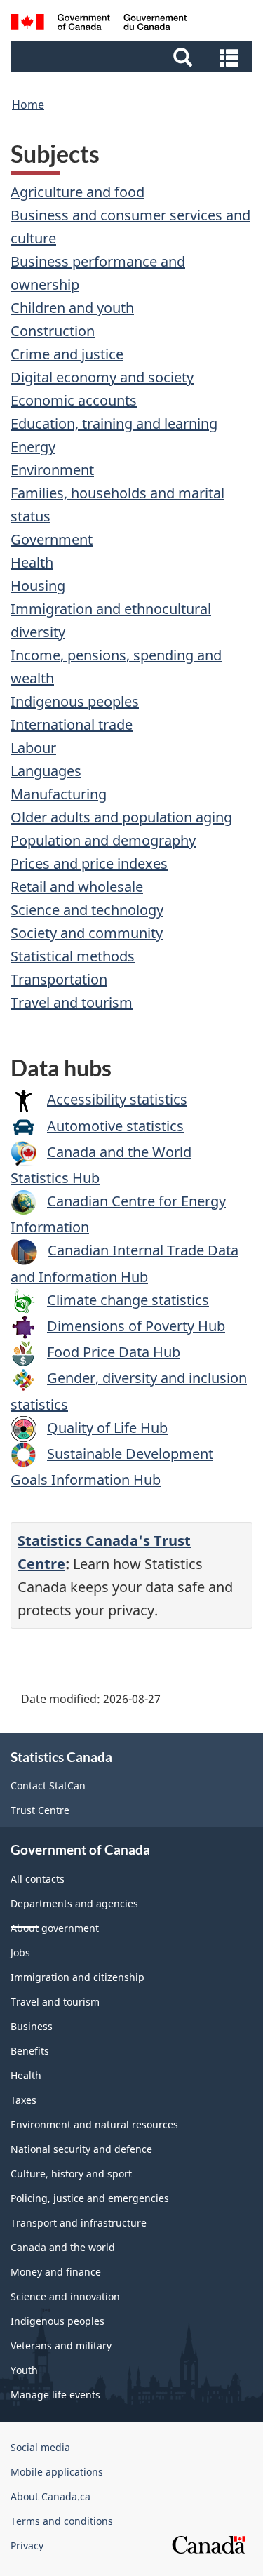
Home (28, 105)
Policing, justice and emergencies (90, 2198)
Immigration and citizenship (77, 1977)
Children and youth (72, 308)
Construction (53, 331)
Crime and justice (67, 354)
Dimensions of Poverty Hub (136, 1326)
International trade (72, 725)
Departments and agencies (74, 1903)
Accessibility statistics (117, 1099)
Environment (52, 470)
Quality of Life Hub (107, 1428)
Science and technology (87, 910)
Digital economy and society (102, 377)
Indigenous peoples (75, 701)
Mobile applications (57, 2472)
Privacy (27, 2545)
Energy (33, 447)
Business (32, 2026)
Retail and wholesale (77, 887)
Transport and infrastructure (79, 2223)
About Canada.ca (50, 2496)
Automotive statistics (115, 1126)
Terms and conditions (62, 2521)
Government (52, 539)
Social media (40, 2447)
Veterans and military (61, 2345)
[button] (133, 57)
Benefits (30, 2051)
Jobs (20, 1953)
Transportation (59, 979)
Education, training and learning (114, 423)
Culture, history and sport (71, 2174)
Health (32, 562)
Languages (46, 771)
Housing (38, 586)
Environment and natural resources (94, 2124)
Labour (33, 748)
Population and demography (103, 840)
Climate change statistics (128, 1300)
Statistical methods (73, 956)
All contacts (38, 1879)
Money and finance (56, 2272)
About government (55, 1928)
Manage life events (55, 2395)
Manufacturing (59, 794)
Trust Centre (40, 1810)
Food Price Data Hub (114, 1352)
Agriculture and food (77, 192)
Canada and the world (63, 2247)
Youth (24, 2370)
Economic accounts (74, 400)
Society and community (87, 933)
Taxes (23, 2100)
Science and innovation (65, 2296)
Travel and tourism (72, 1002)
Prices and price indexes (89, 863)
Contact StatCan (48, 1786)
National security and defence (81, 2149)
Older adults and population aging (121, 817)
